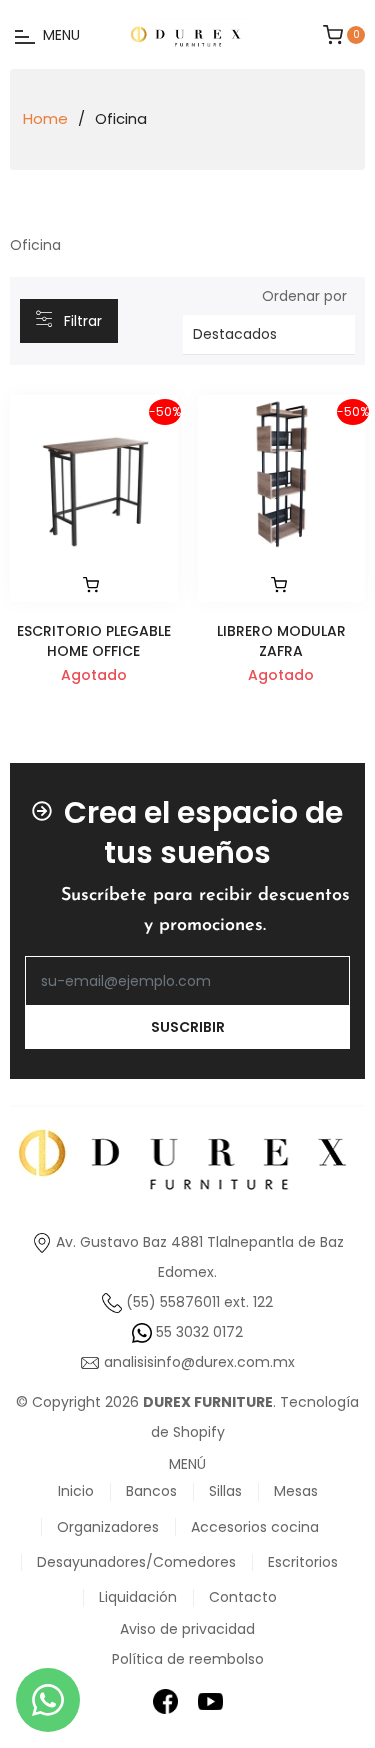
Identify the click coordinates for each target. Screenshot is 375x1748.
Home (45, 119)
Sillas (225, 1491)
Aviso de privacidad (187, 1629)
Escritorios (303, 1562)
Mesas (296, 1491)
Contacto (243, 1597)
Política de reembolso (188, 1659)
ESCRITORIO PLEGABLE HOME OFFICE (94, 640)
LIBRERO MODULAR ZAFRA (281, 640)
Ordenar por (304, 296)
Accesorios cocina (255, 1527)
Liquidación (138, 1597)
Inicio (76, 1491)
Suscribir (188, 1027)
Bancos (151, 1491)
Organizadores (108, 1527)
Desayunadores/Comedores (136, 1562)
